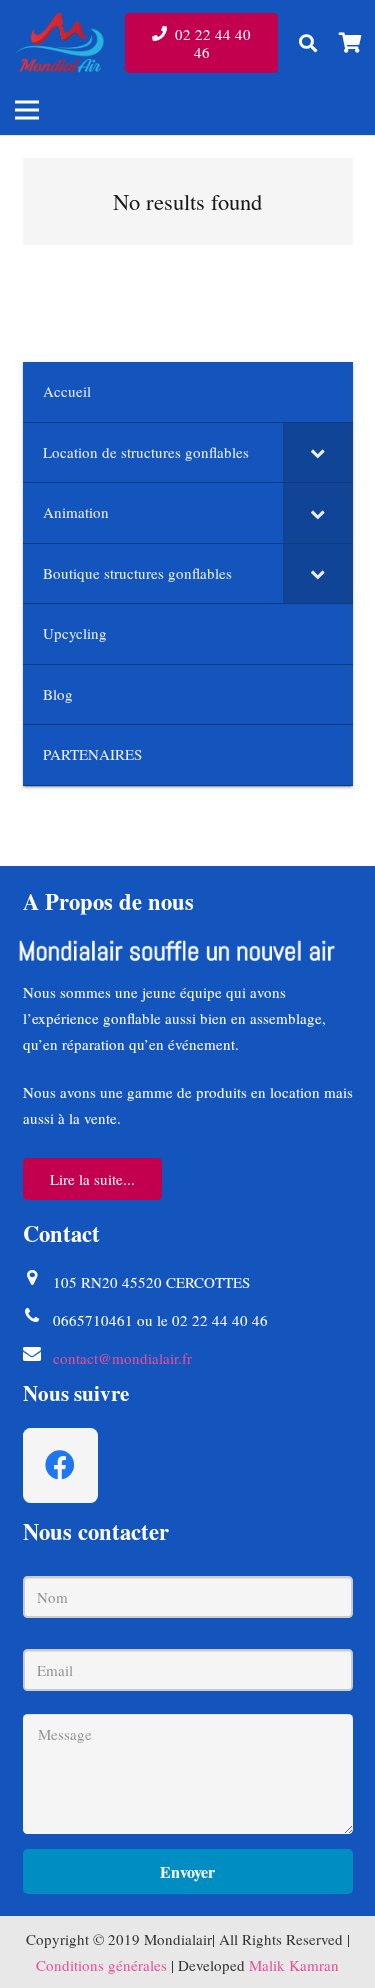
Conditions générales (101, 1965)
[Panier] (350, 43)
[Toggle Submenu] (318, 453)
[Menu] (27, 110)
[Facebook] (60, 1465)
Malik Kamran (294, 1965)
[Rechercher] (308, 43)
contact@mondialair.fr (122, 1358)
